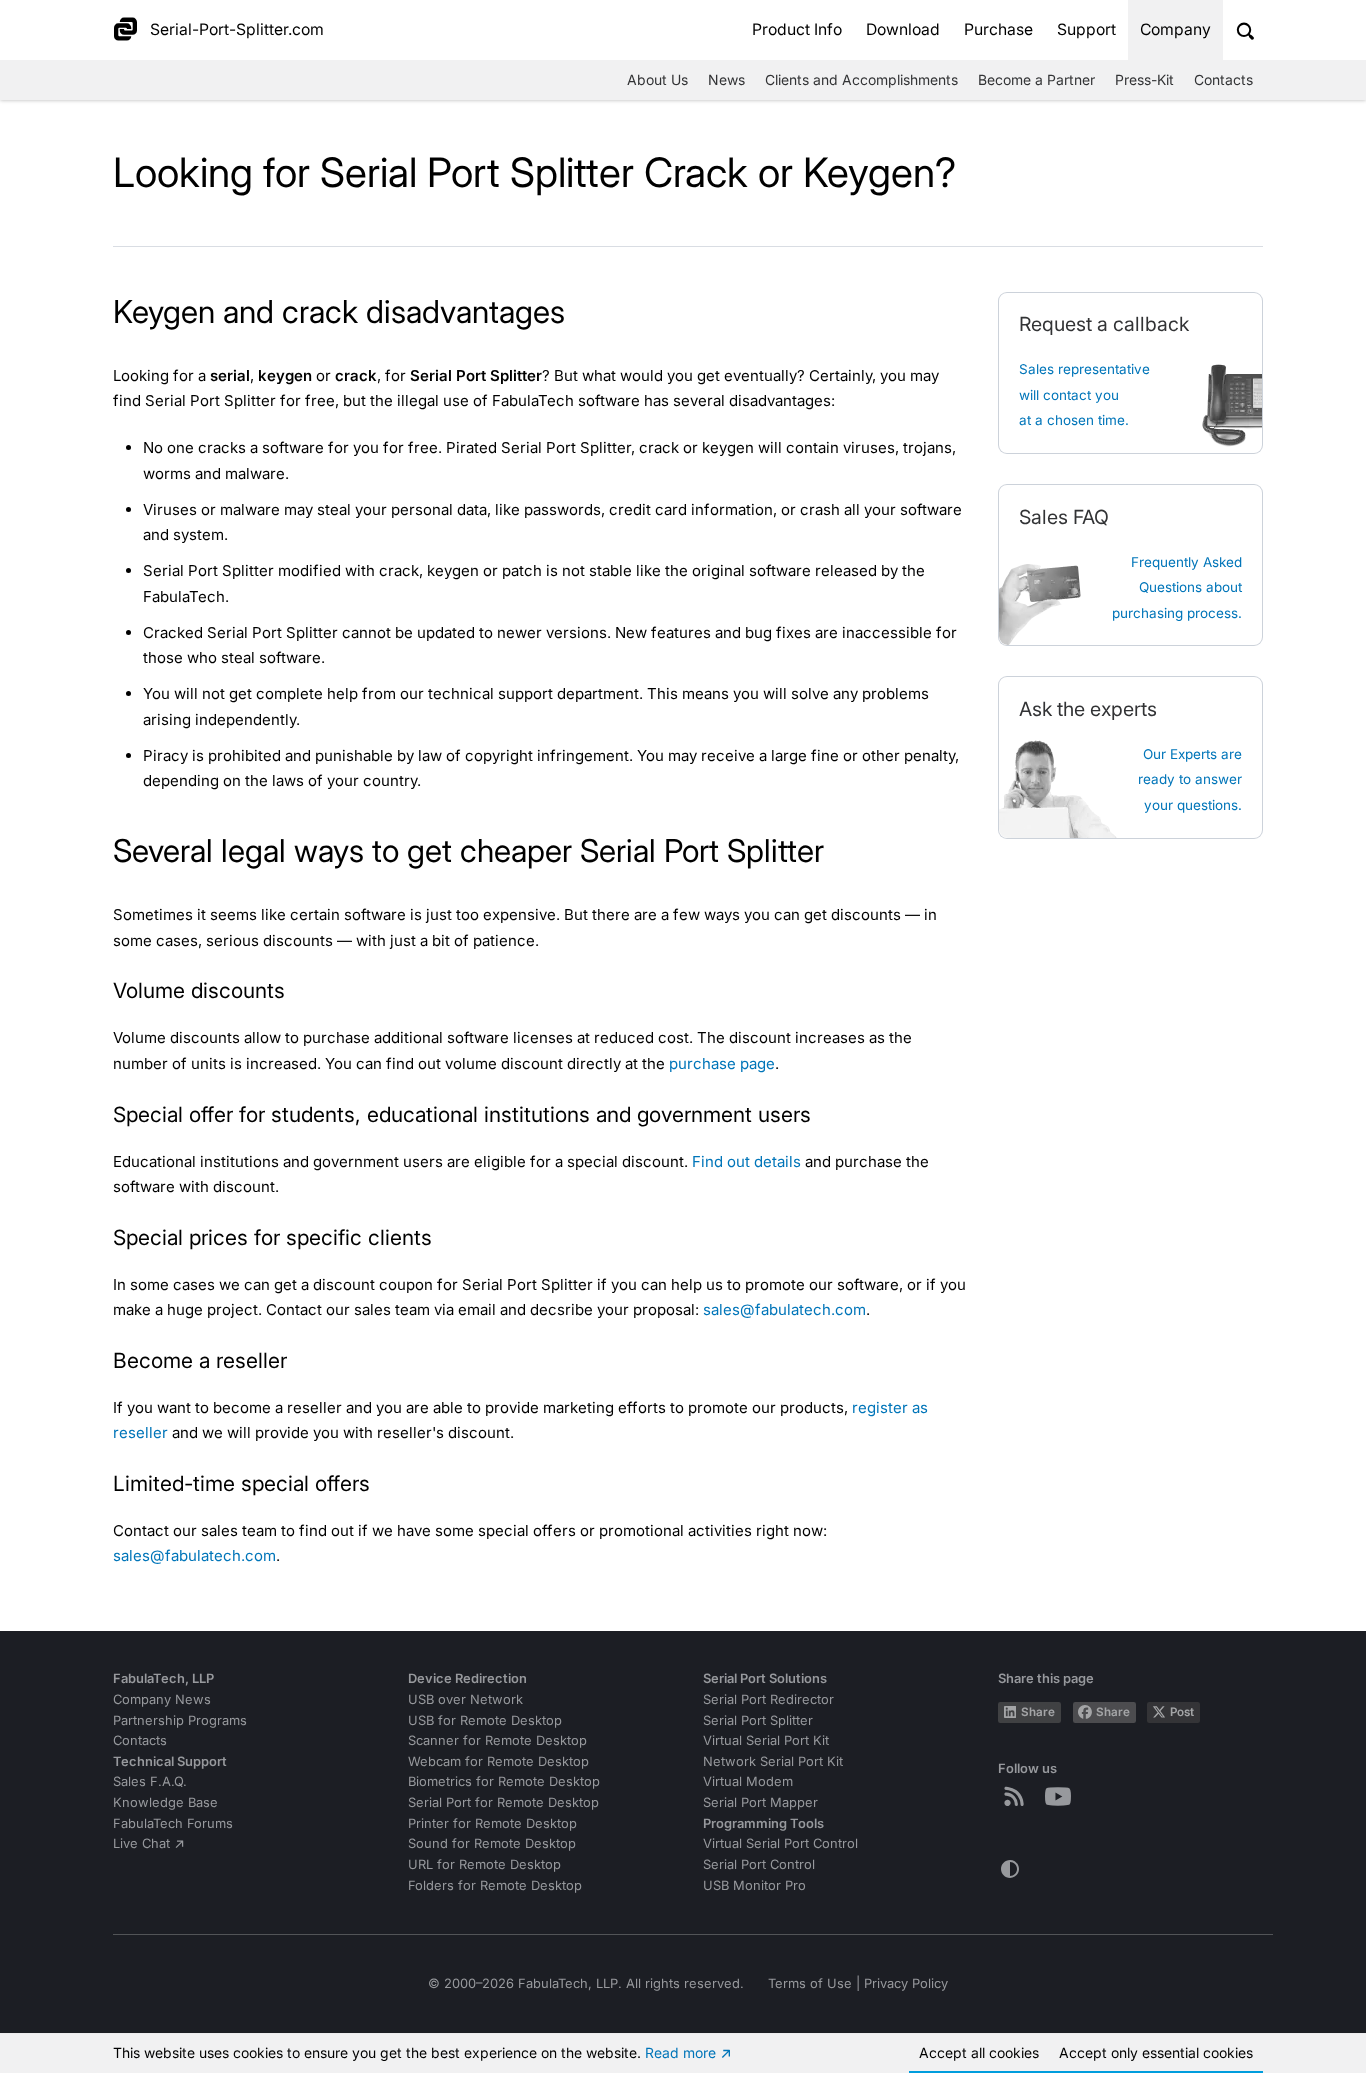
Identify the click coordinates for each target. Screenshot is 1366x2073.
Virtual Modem (748, 1781)
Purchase (998, 29)
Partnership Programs (180, 1720)
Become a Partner (1036, 79)
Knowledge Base (165, 1802)
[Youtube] (1062, 1796)
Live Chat (141, 1843)
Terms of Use (810, 1983)
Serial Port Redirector (768, 1699)
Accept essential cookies (1156, 2052)
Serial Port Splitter (758, 1720)
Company (1175, 29)
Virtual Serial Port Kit (766, 1740)
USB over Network (465, 1699)
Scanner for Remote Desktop (497, 1740)
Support (1086, 29)
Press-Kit (1144, 79)
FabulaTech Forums (173, 1823)
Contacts (1223, 79)
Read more (680, 2052)
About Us (657, 79)
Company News (162, 1699)
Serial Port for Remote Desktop (503, 1802)
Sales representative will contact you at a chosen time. (1084, 394)
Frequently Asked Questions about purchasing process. (1177, 587)
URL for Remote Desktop (484, 1864)
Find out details (746, 1161)
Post (1182, 1712)
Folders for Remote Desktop (495, 1885)
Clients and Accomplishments (861, 79)
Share (1038, 1712)
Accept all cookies (979, 2052)
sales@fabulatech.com (784, 1309)
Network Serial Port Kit (773, 1761)
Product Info (797, 29)
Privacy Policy (906, 1983)
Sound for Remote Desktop (492, 1843)
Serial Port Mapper (760, 1802)
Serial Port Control (759, 1864)
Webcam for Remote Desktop (498, 1761)
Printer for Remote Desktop (492, 1823)
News (726, 79)
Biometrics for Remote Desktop (504, 1781)
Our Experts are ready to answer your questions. (1190, 779)
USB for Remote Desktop (485, 1720)
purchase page (722, 1063)
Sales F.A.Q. (150, 1781)
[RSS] (1018, 1796)
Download (903, 29)
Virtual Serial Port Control (780, 1843)
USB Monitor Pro (754, 1885)
